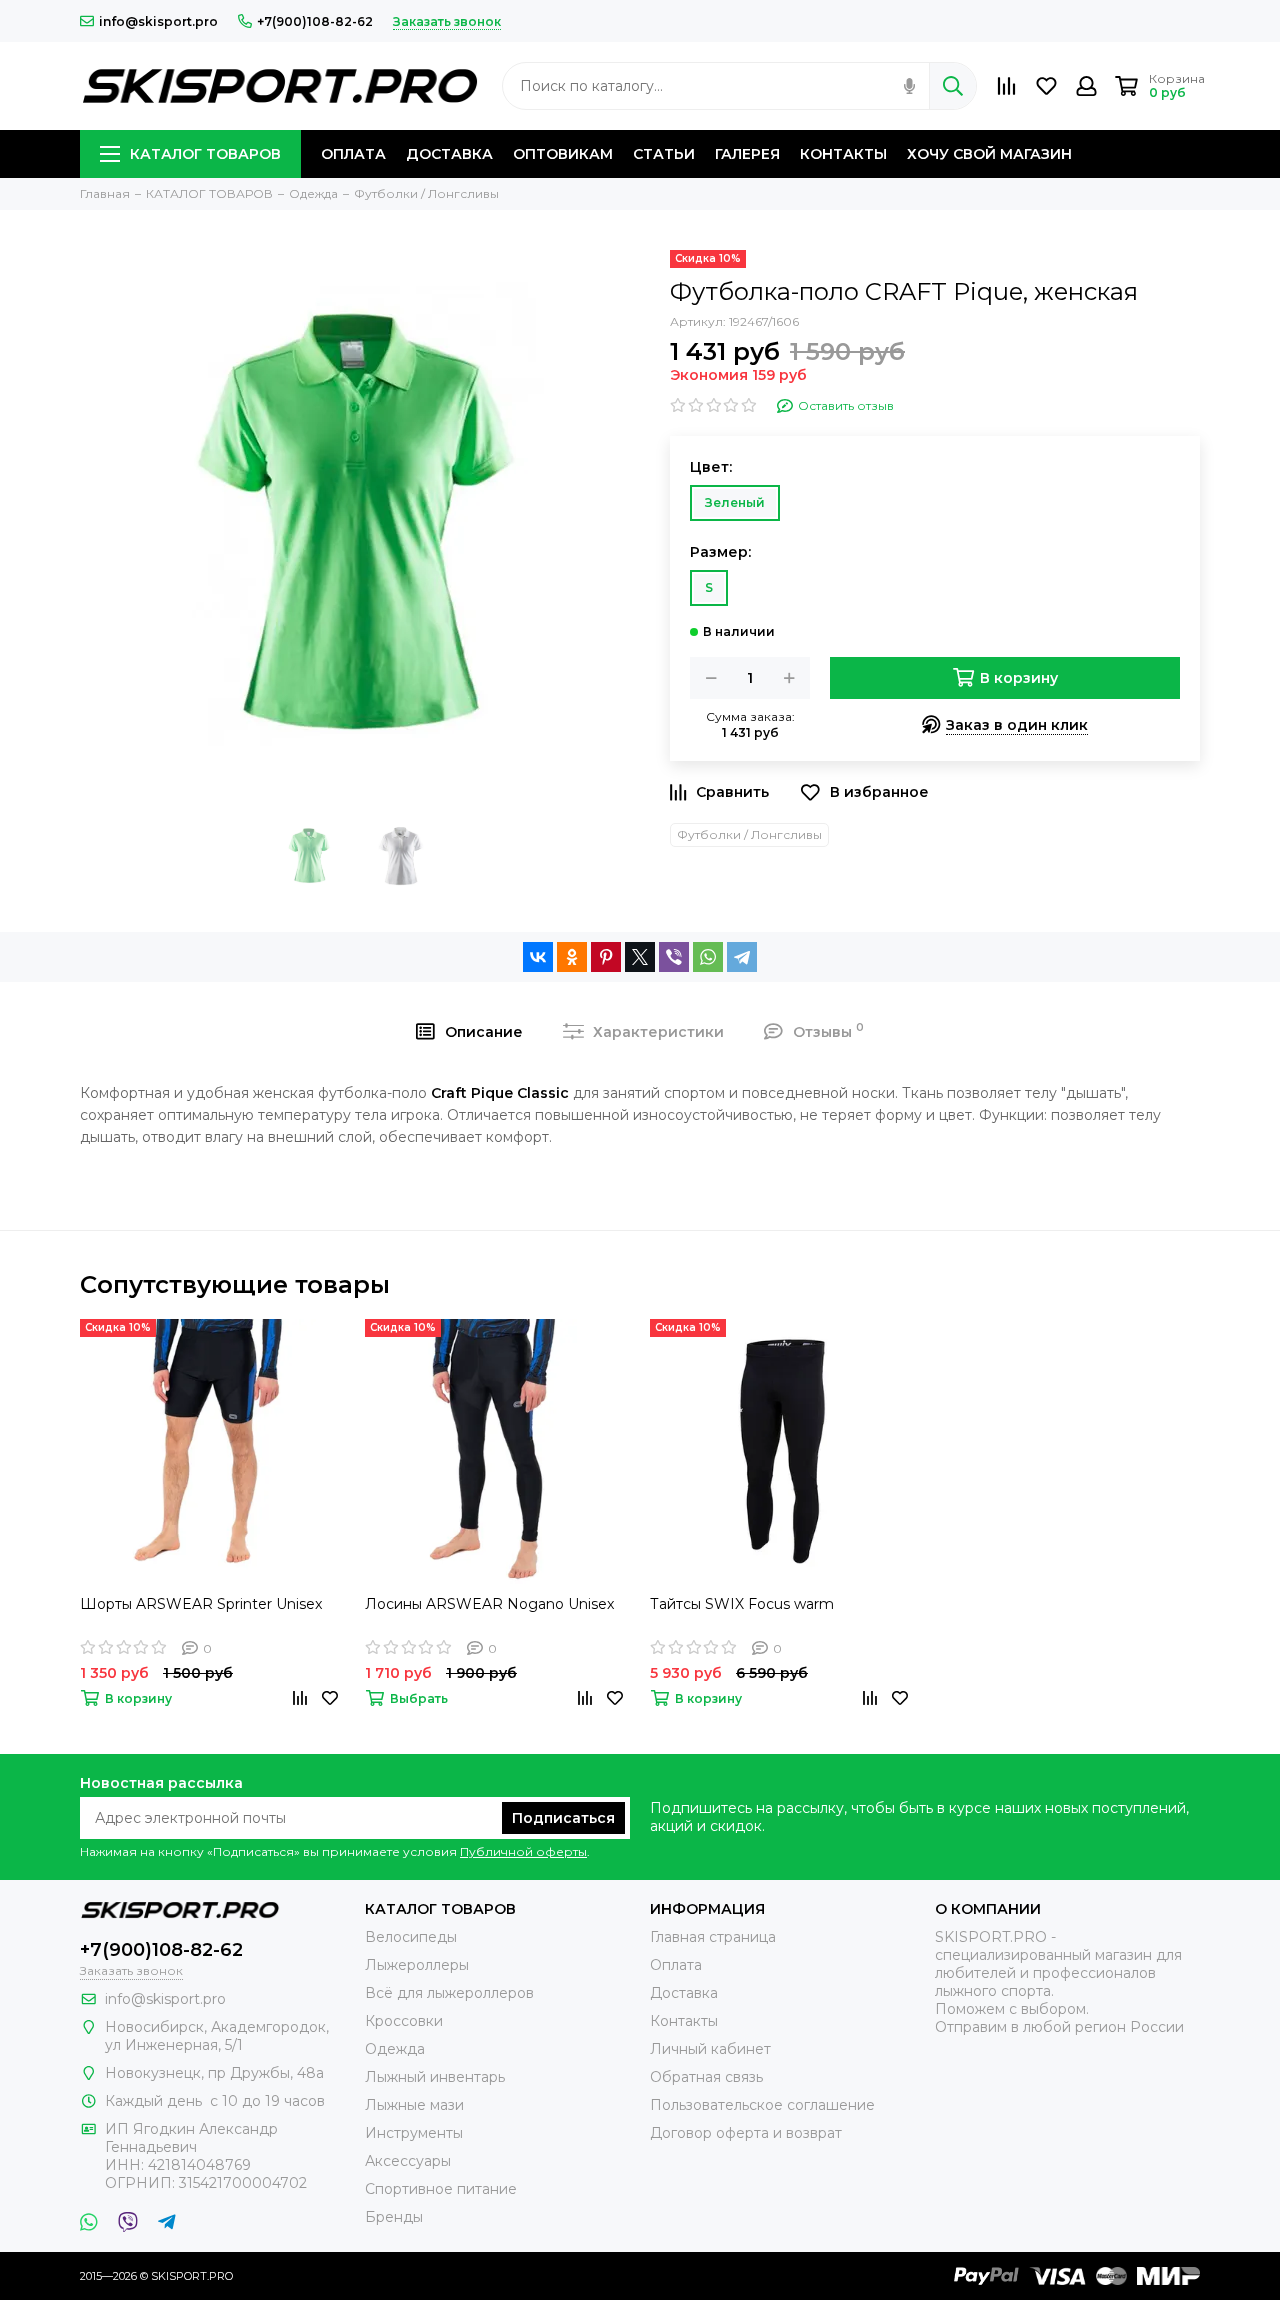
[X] (640, 957)
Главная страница (713, 1937)
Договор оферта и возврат (746, 2133)
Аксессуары (408, 2161)
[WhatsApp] (708, 957)
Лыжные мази (414, 2105)
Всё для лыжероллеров (449, 1993)
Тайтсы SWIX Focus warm (742, 1604)
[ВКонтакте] (538, 957)
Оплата (676, 1965)
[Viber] (674, 957)
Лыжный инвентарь (435, 2077)
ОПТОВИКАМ (563, 154)
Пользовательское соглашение (762, 2105)
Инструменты (414, 2133)
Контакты (684, 2021)
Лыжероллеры (417, 1965)
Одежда (395, 2049)
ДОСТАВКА (449, 154)
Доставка (684, 1993)
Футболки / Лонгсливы (749, 834)
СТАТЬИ (664, 154)
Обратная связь (706, 2077)
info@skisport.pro (158, 21)
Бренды (394, 2217)
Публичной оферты (523, 1851)
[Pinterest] (606, 957)
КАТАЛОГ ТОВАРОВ (205, 154)
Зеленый (735, 502)
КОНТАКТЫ (843, 154)
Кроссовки (404, 2021)
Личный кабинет (710, 2049)
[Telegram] (742, 957)
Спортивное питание (441, 2189)
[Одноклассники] (572, 957)
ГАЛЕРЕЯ (747, 154)
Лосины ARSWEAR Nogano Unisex (489, 1604)
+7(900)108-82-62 (315, 21)
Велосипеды (411, 1937)
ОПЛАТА (353, 154)
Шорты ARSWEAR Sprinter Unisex (201, 1604)
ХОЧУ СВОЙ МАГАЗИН (989, 154)
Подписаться (563, 1818)
